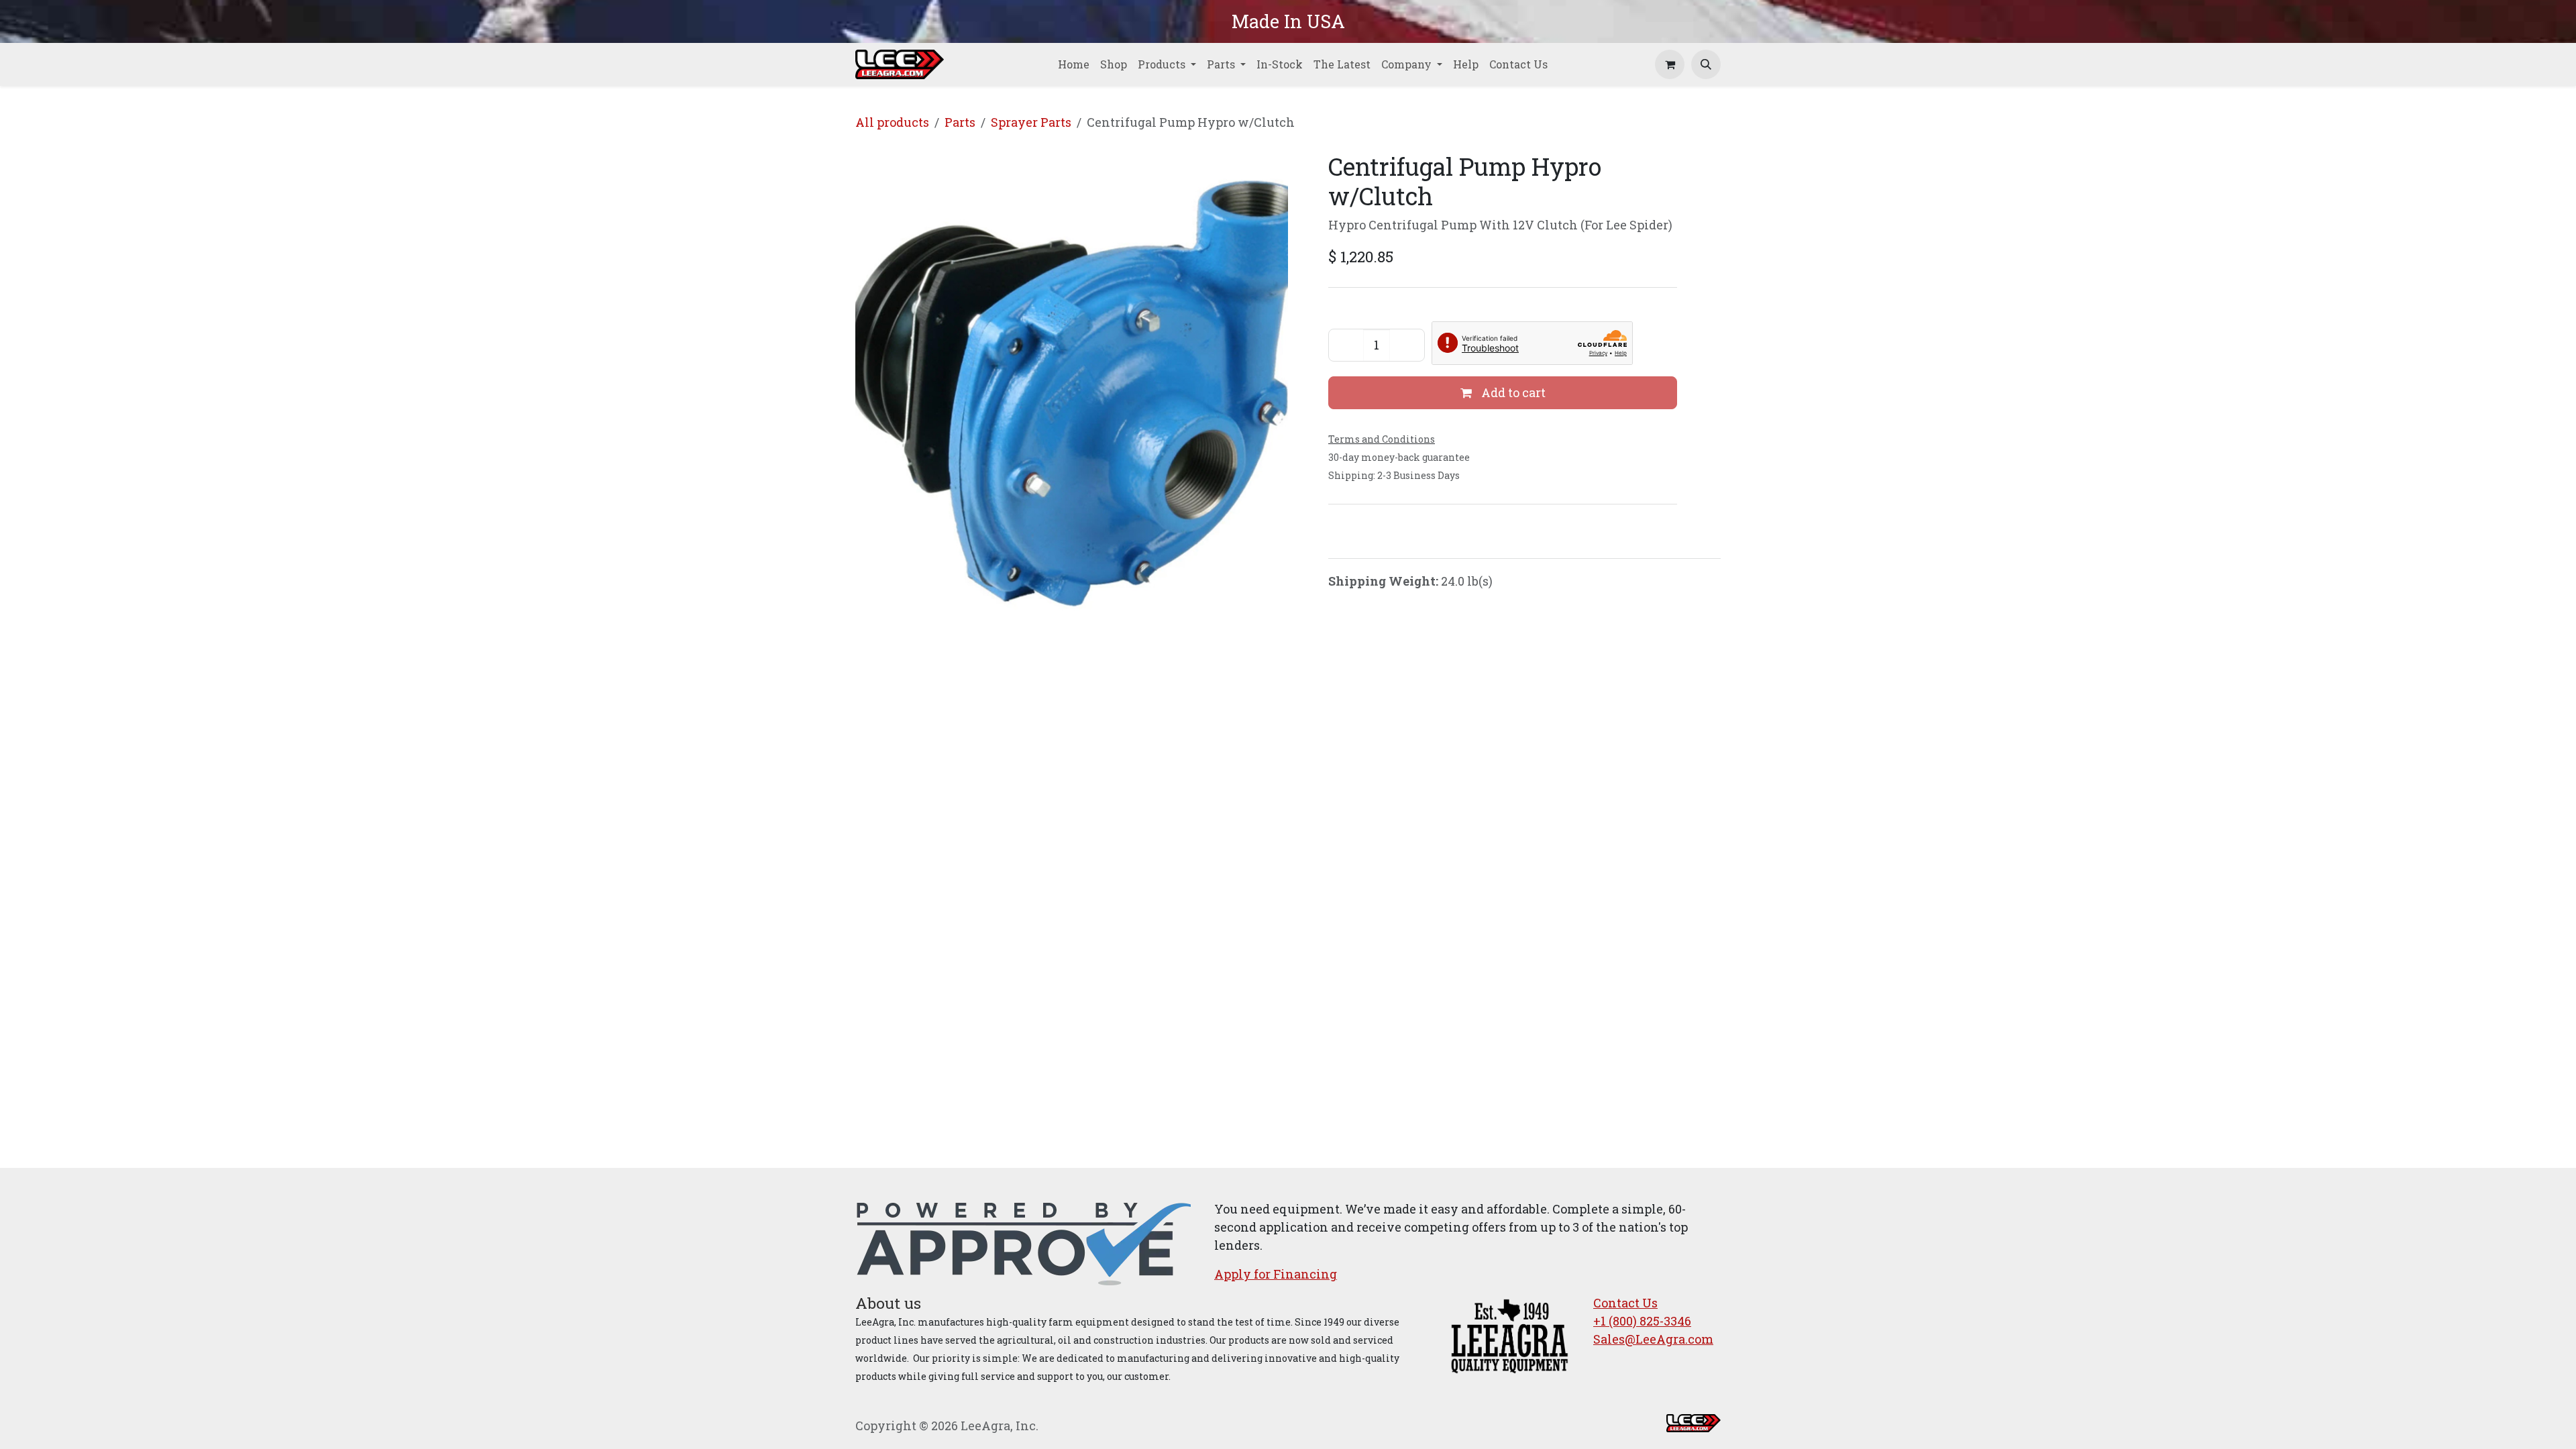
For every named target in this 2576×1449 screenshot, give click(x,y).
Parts (960, 122)
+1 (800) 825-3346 (1642, 1321)
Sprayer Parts (1031, 122)
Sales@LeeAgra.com (1653, 1339)
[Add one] (1407, 345)
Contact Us (1625, 1303)
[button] (1706, 64)
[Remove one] (1346, 345)
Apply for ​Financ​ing (1276, 1274)
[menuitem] (1074, 64)
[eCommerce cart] (1670, 64)
